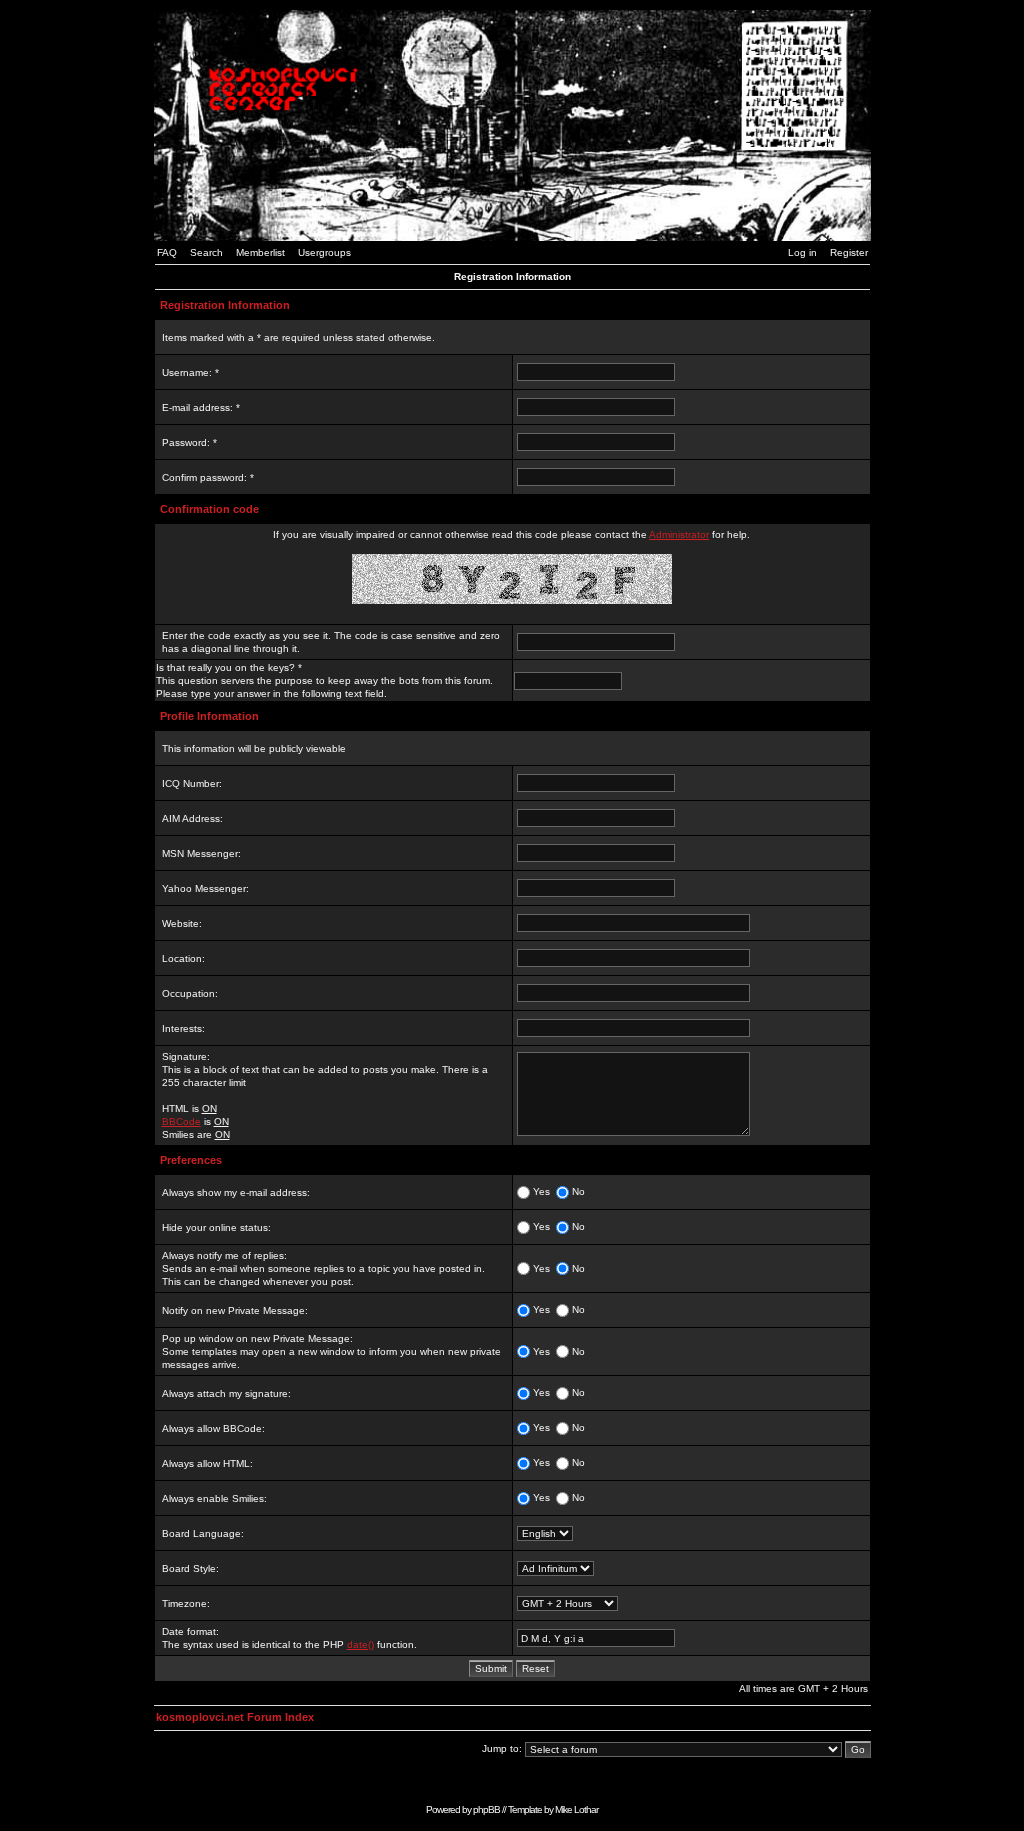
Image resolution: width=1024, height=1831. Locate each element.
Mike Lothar (576, 1809)
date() (360, 1644)
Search (206, 252)
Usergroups (324, 252)
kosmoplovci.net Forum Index (235, 1717)
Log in (802, 252)
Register (849, 252)
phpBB (486, 1809)
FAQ (167, 252)
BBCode (181, 1121)
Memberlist (260, 252)
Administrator (679, 534)
